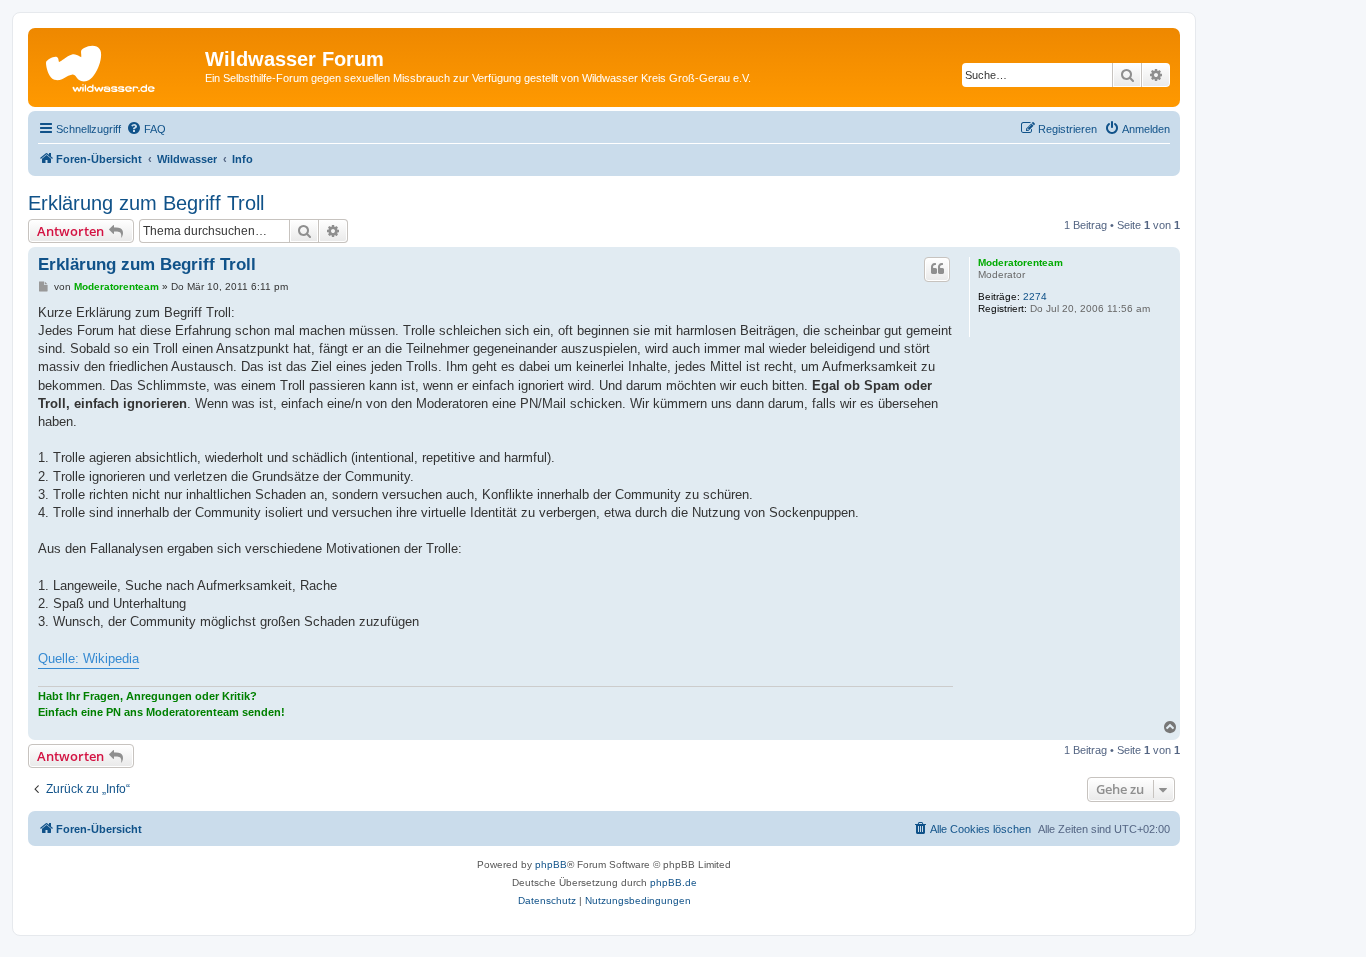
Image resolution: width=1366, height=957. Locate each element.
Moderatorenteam (1020, 262)
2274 (1035, 296)
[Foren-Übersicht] (119, 65)
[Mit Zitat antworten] (937, 269)
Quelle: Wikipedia (88, 658)
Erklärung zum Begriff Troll (146, 203)
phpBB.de (673, 882)
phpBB (551, 864)
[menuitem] (146, 129)
